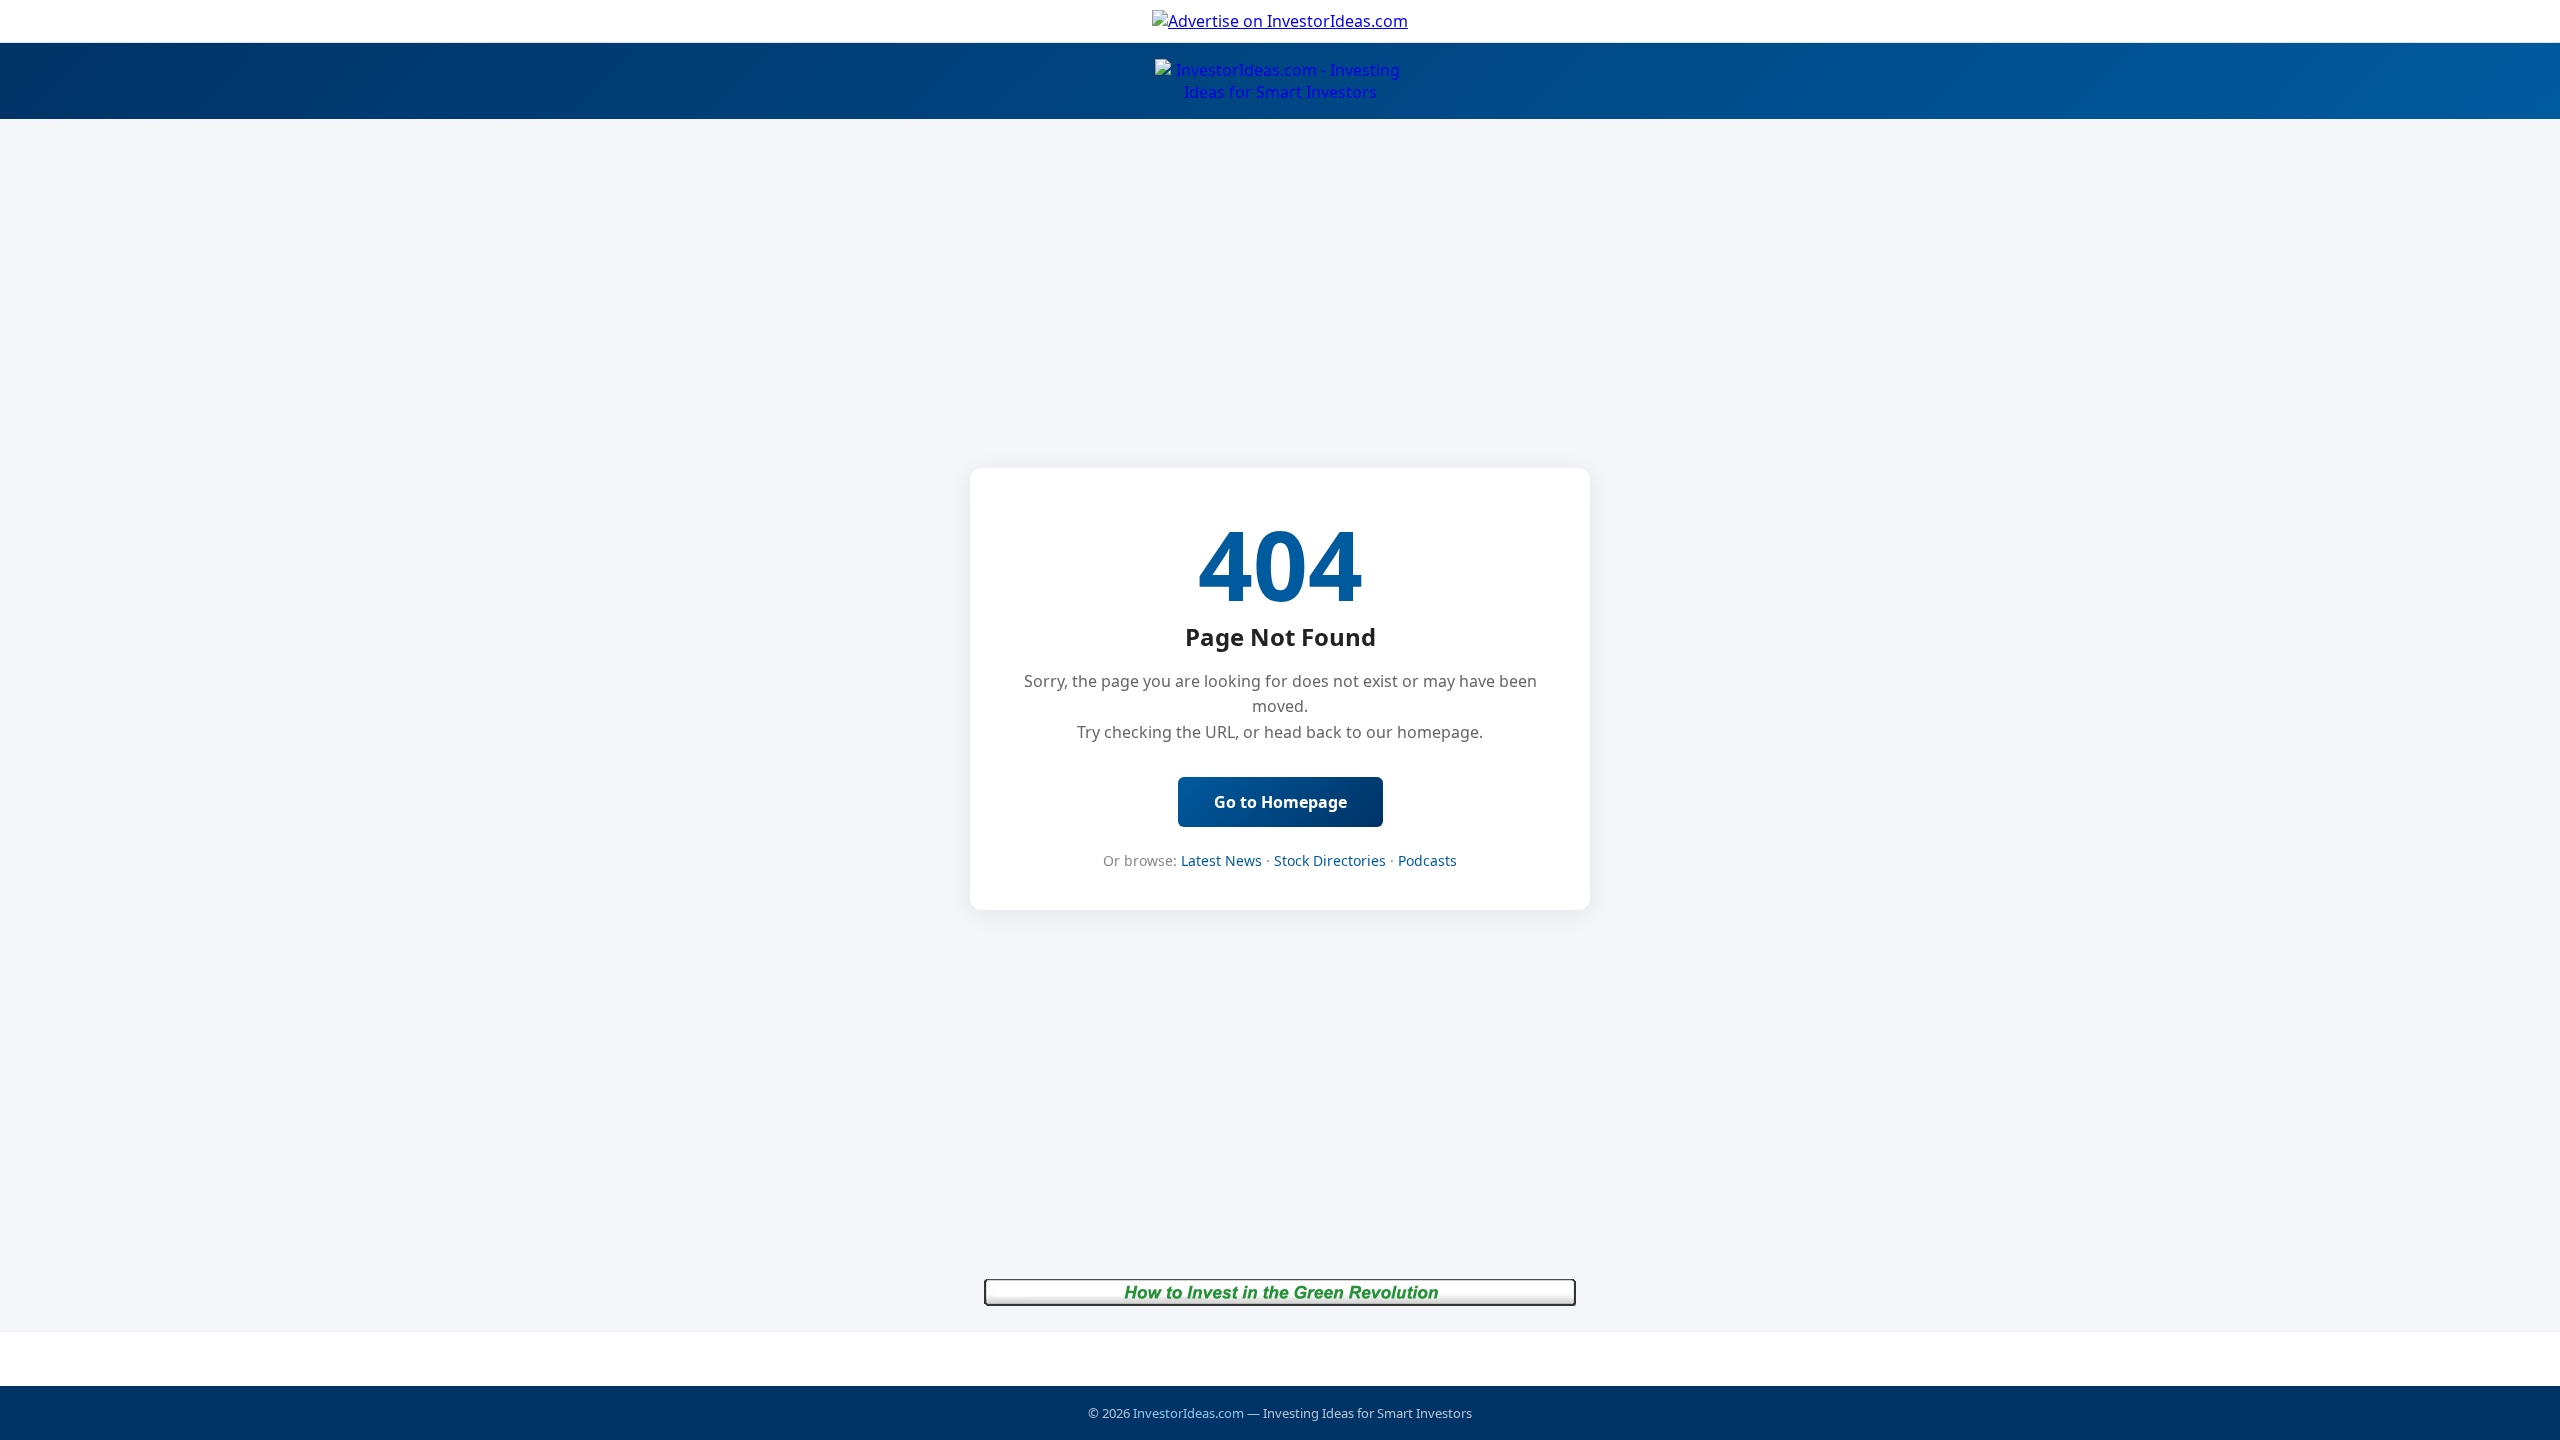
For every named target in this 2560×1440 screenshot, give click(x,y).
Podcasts (1427, 860)
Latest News (1221, 860)
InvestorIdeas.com (1188, 1413)
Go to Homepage (1280, 802)
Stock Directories (1330, 860)
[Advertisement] (1280, 1357)
